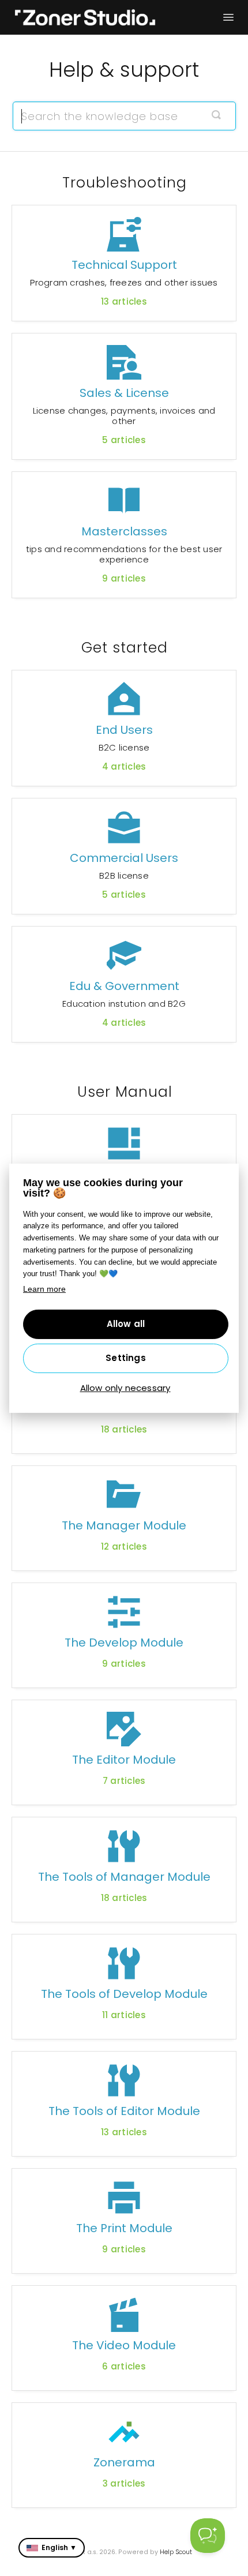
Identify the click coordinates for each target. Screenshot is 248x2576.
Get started (125, 648)
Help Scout (176, 2552)
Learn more (44, 1289)
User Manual (125, 1092)
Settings (126, 1358)
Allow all (126, 1324)
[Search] (216, 116)
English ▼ (59, 2547)
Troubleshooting (125, 183)
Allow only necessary (125, 1388)
